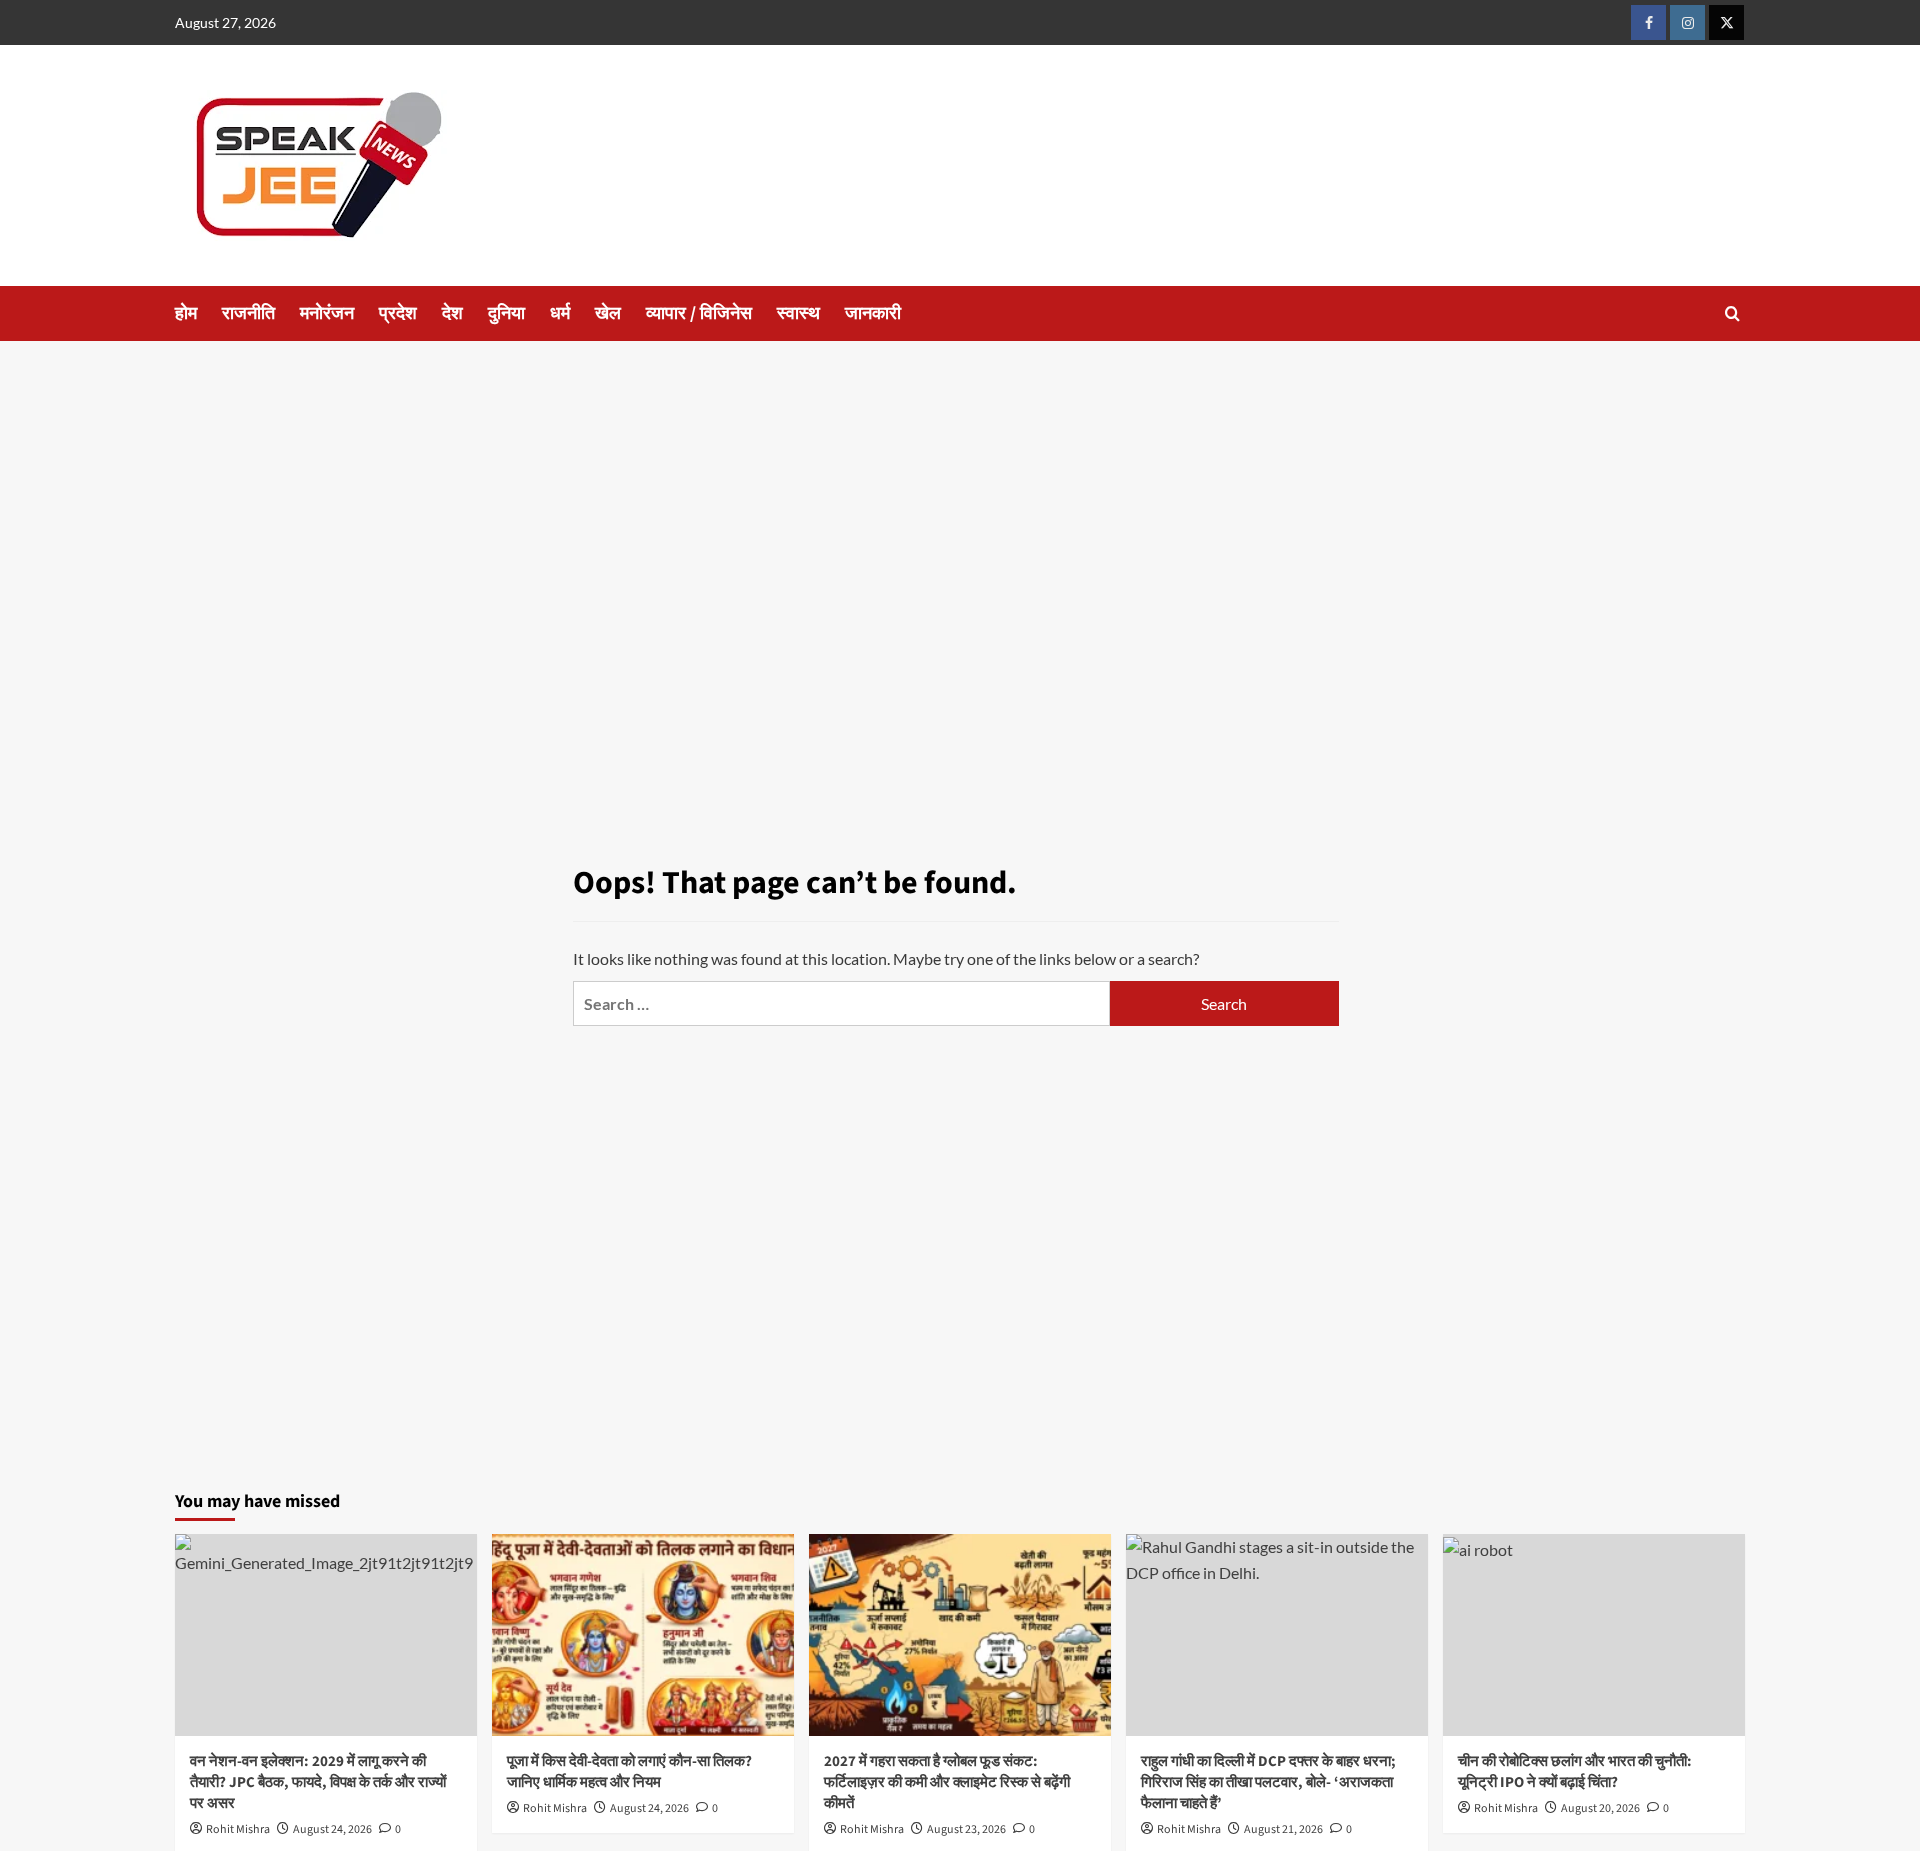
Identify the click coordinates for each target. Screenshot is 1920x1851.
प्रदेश (398, 313)
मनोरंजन (327, 313)
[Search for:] (841, 1003)
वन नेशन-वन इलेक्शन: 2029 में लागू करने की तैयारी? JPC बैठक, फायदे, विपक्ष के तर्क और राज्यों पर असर (318, 1782)
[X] (1726, 22)
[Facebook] (1648, 22)
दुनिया (506, 313)
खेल (608, 313)
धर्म (560, 313)
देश (452, 313)
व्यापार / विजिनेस (699, 313)
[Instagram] (1687, 22)
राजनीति (248, 313)
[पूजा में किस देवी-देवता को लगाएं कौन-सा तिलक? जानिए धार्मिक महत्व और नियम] (643, 1634)
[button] (1732, 313)
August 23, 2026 (966, 1829)
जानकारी (873, 313)
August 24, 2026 (332, 1829)
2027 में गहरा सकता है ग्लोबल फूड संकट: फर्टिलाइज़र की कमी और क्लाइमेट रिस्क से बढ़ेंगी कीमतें (947, 1782)
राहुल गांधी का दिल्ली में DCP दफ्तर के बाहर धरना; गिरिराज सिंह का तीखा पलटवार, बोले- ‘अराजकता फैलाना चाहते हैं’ (1268, 1782)
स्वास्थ (798, 313)
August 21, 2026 (1283, 1829)
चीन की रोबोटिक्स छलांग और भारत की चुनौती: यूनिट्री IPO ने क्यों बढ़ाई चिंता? (1575, 1772)
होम (186, 313)
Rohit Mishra (238, 1829)
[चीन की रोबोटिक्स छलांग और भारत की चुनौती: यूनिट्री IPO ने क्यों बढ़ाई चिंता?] (1594, 1634)
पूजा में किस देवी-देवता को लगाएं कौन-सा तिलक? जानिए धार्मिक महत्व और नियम (629, 1772)
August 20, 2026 (1600, 1808)
